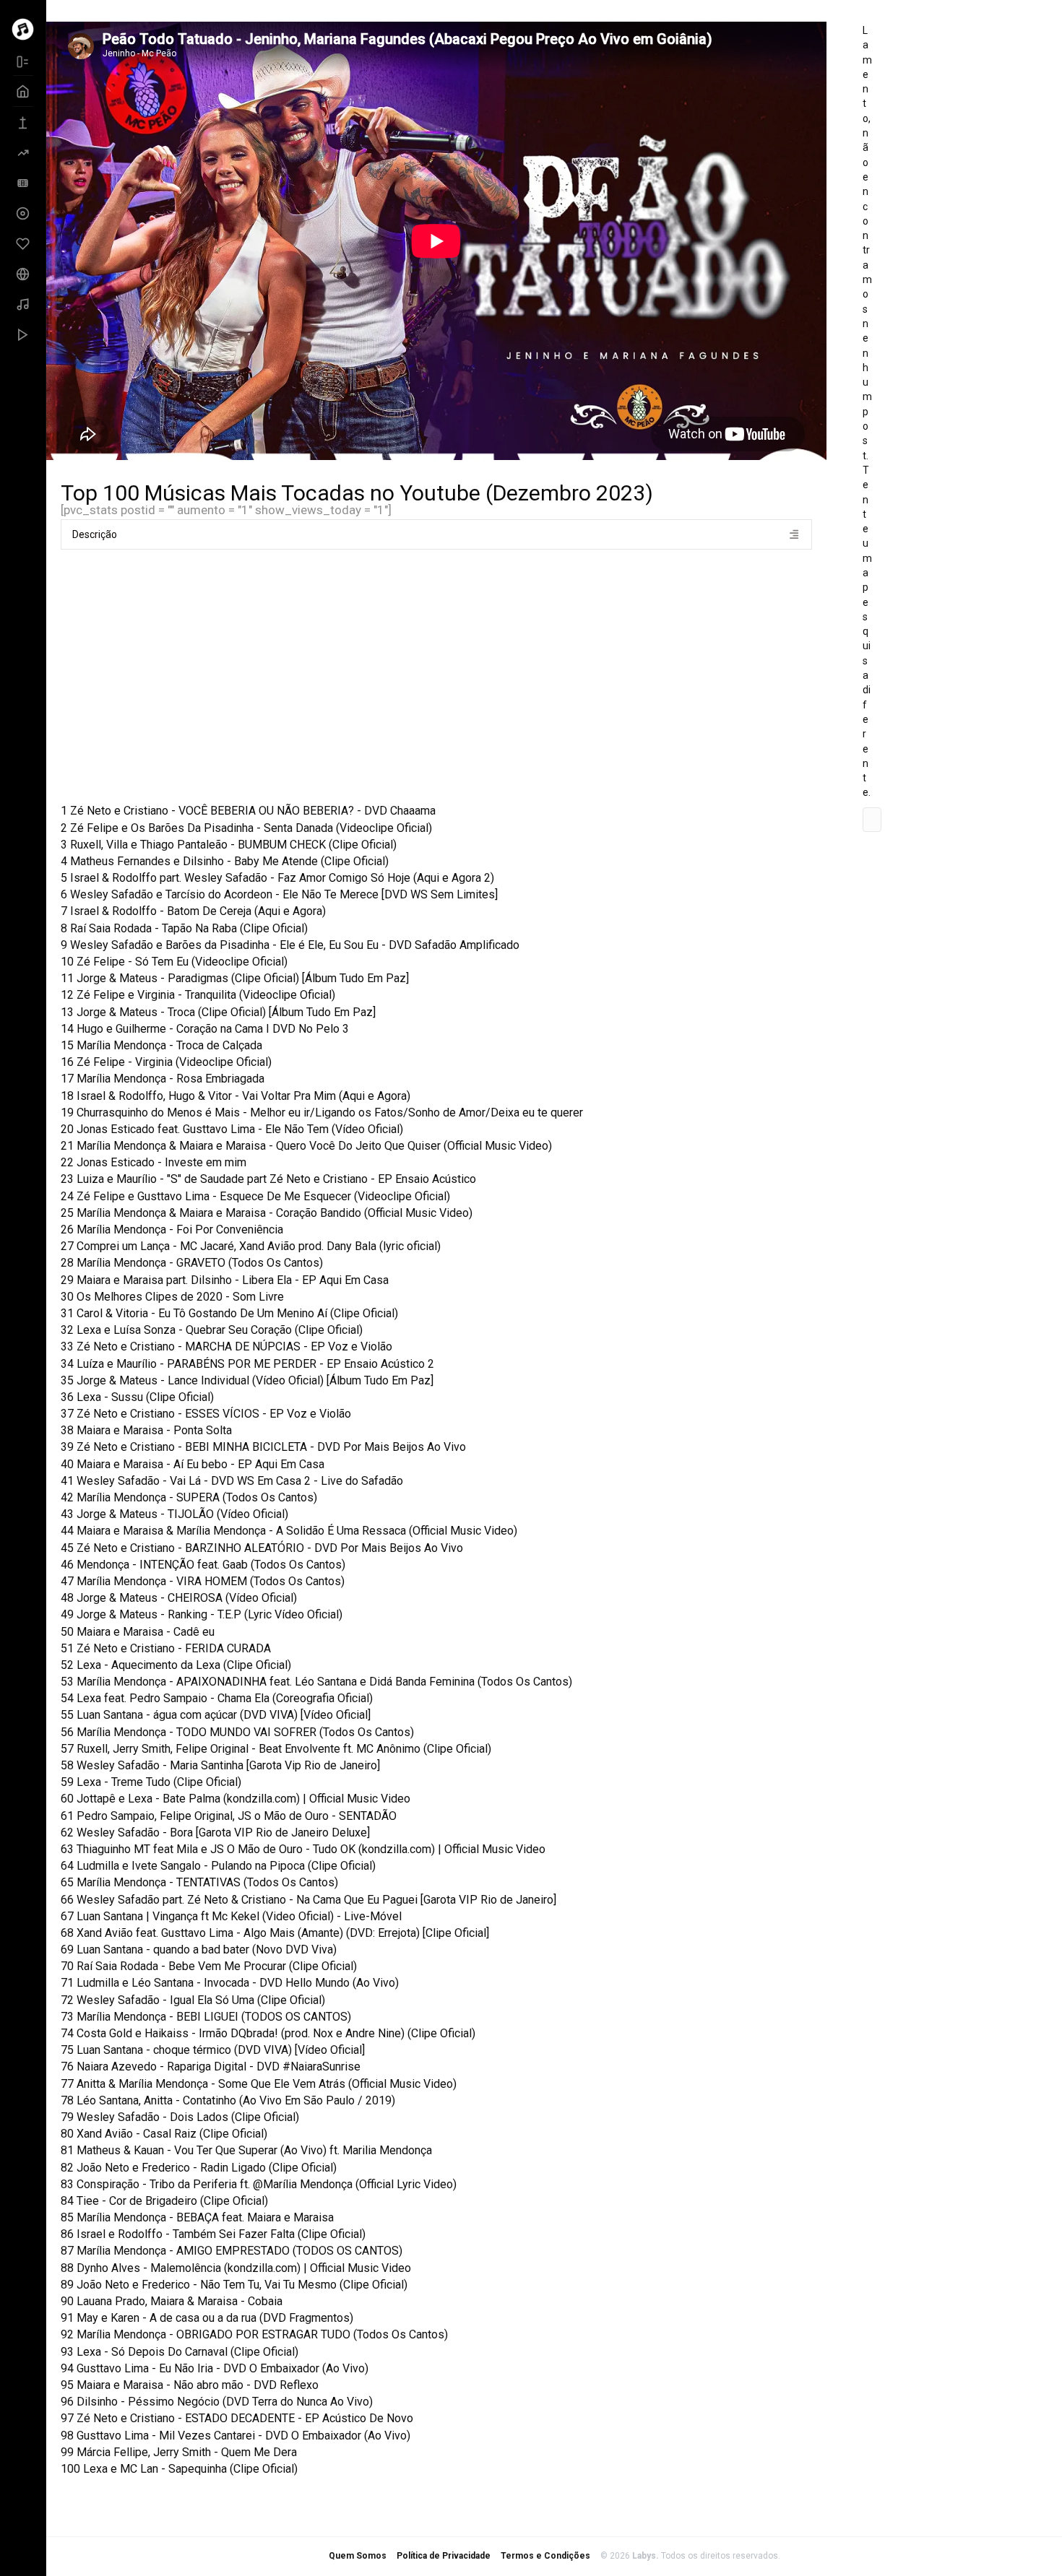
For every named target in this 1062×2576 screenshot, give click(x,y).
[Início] (23, 91)
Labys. (647, 2556)
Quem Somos (358, 2556)
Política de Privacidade (444, 2556)
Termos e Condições (545, 2556)
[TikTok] (23, 334)
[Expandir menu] (23, 61)
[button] (436, 534)
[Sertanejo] (23, 304)
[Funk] (23, 213)
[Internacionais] (23, 274)
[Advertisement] (454, 672)
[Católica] (23, 122)
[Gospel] (23, 243)
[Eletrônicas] (23, 152)
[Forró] (23, 183)
